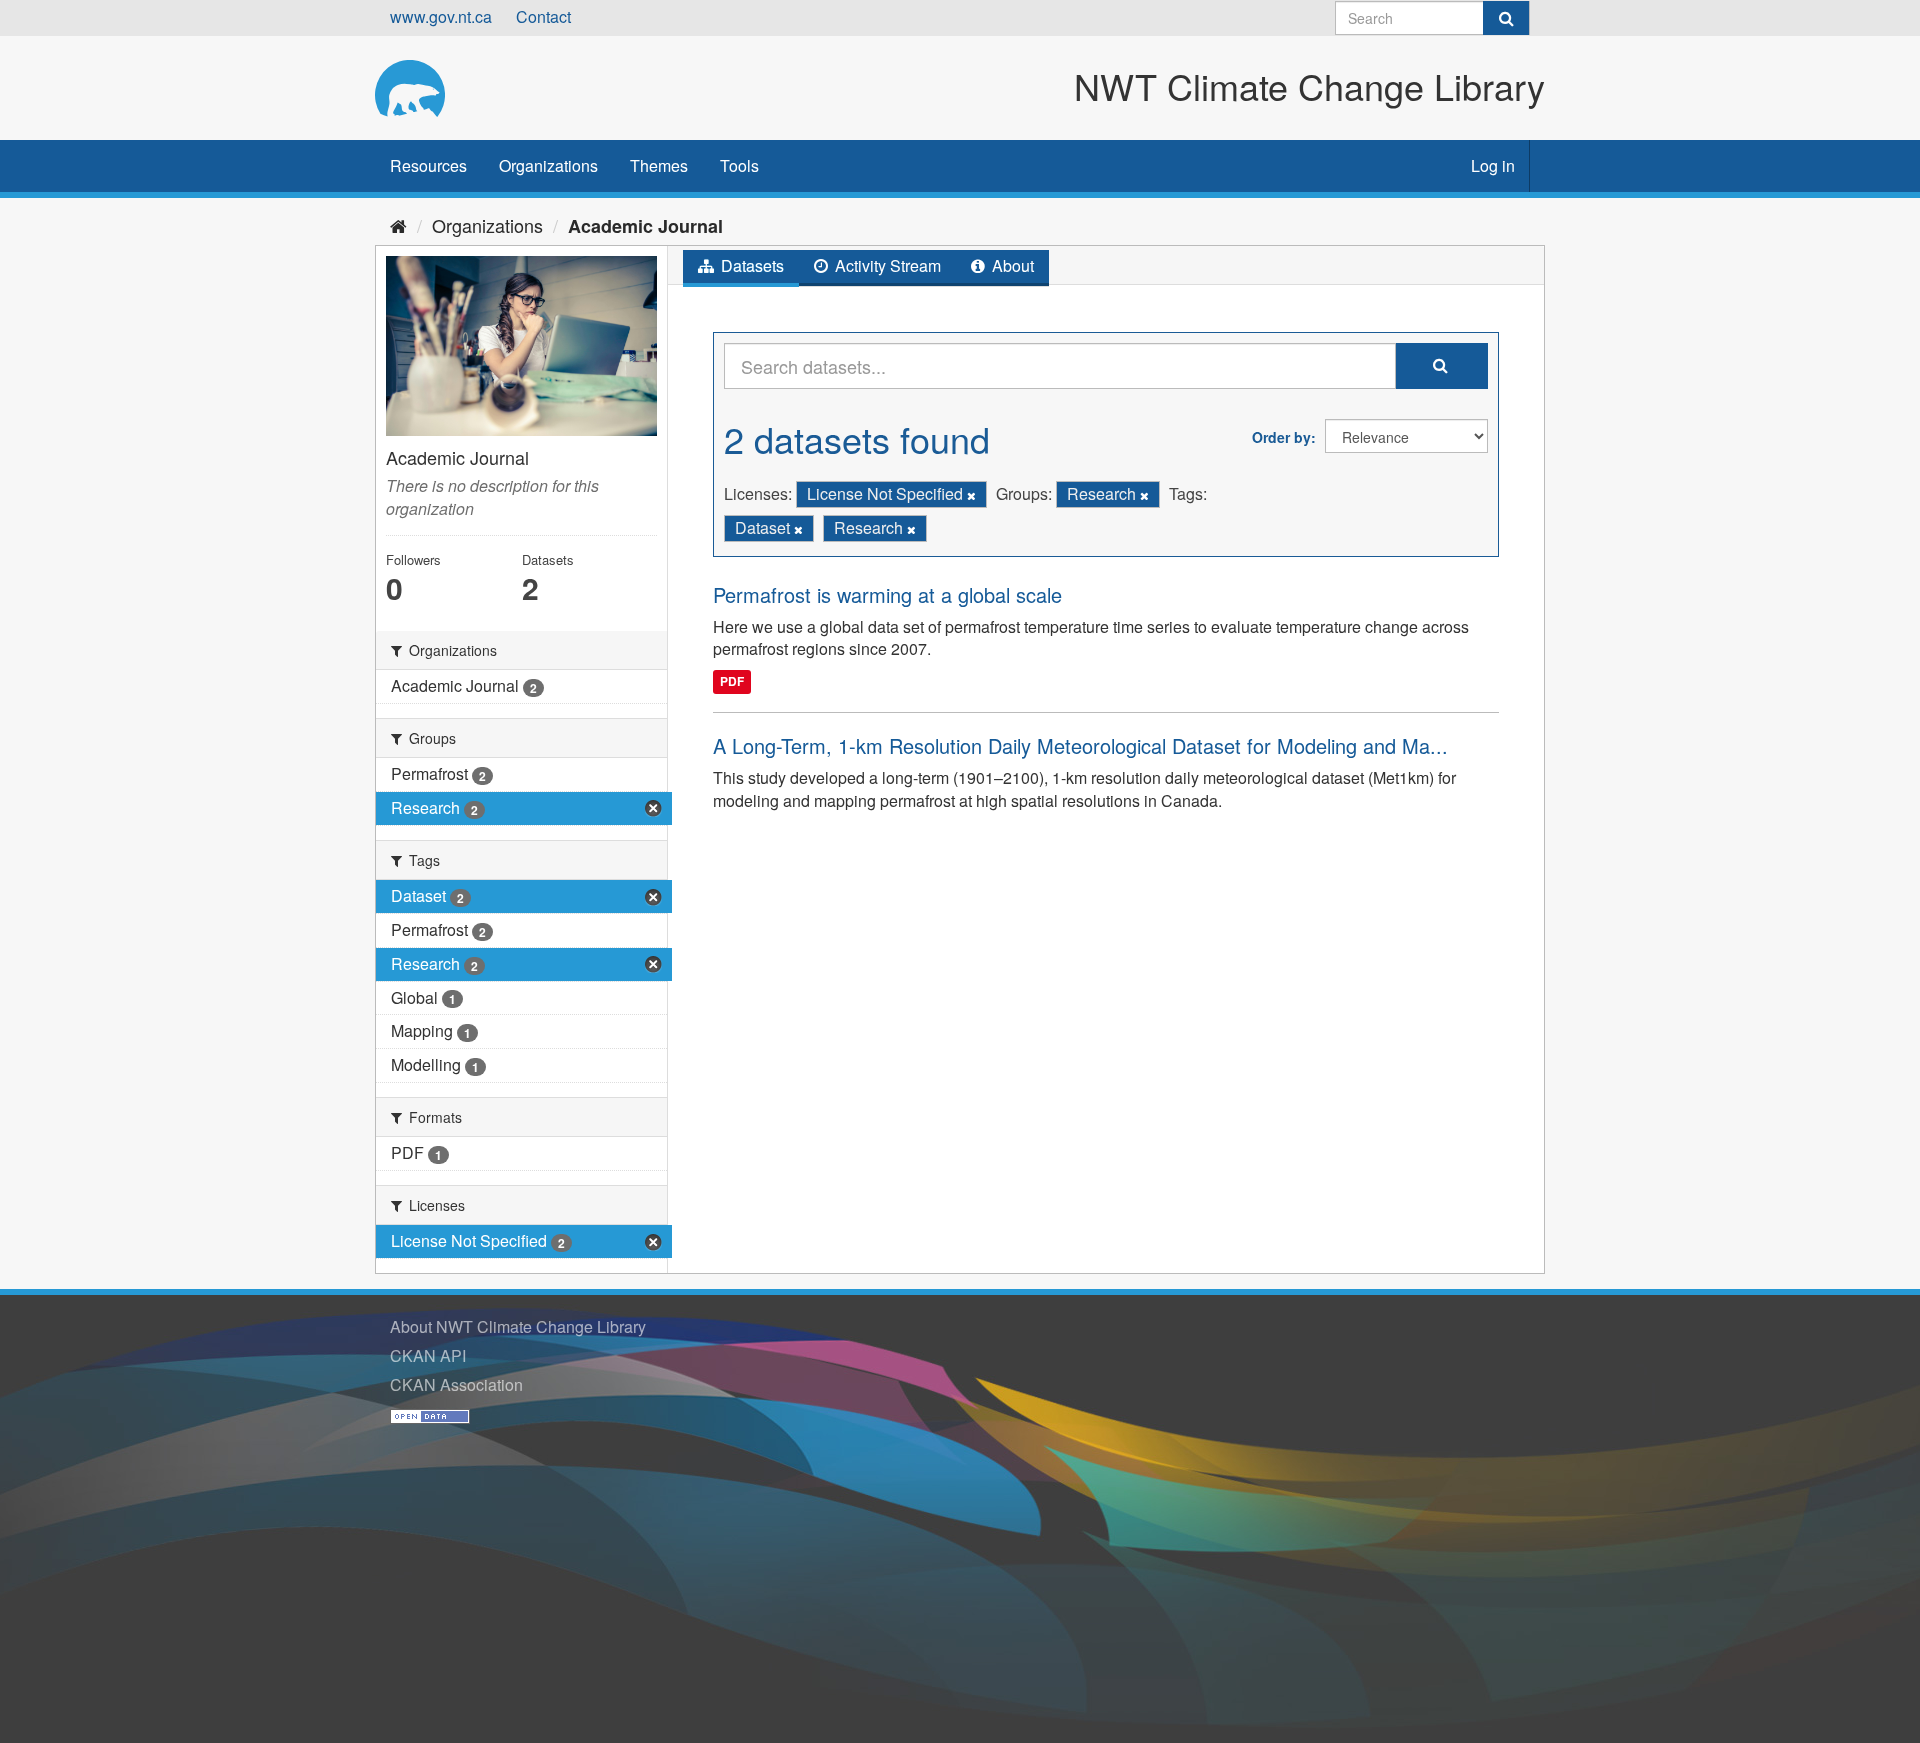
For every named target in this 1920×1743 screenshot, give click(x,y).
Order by (1281, 437)
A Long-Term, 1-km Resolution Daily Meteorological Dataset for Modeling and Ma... (1080, 745)
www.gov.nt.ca (441, 16)
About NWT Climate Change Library (518, 1326)
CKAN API (428, 1355)
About (1011, 265)
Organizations (548, 165)
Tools (739, 165)
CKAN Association (456, 1384)
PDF (732, 681)
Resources (428, 165)
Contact (543, 16)
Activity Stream (886, 265)
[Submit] (1506, 18)
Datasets (750, 265)
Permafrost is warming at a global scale (887, 594)
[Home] (398, 225)
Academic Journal (645, 226)
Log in (1493, 165)
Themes (659, 165)
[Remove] (971, 495)
